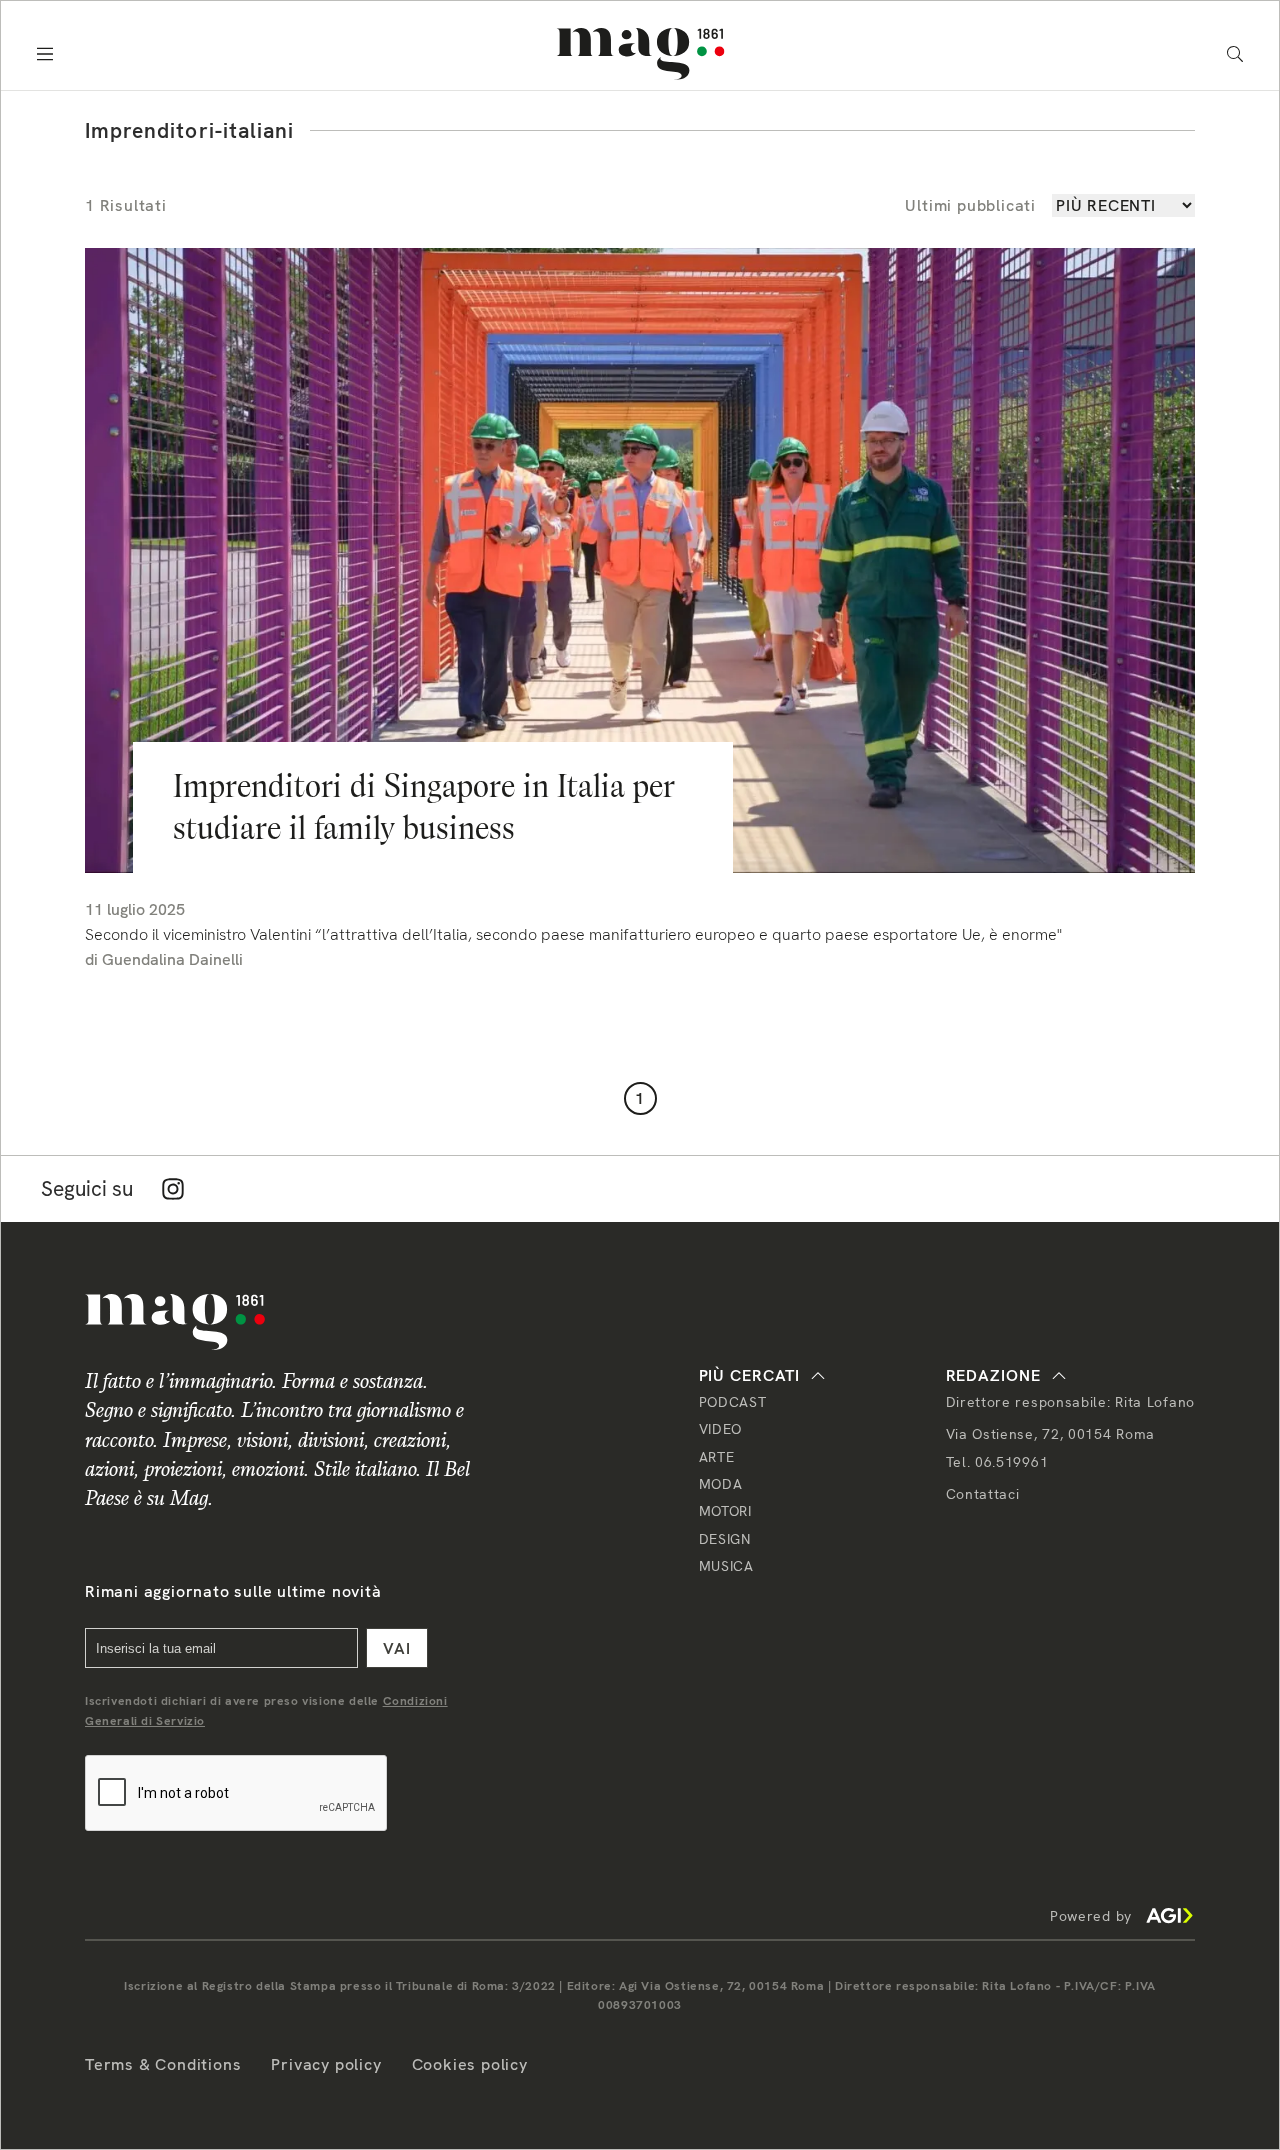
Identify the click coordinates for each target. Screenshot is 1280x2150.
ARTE (717, 1457)
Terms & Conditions (163, 2064)
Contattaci (983, 1494)
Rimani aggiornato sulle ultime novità (233, 1591)
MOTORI (725, 1511)
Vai (397, 1648)
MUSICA (726, 1566)
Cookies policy (470, 2064)
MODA (721, 1484)
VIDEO (721, 1429)
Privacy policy (326, 2064)
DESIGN (725, 1539)
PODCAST (733, 1402)
